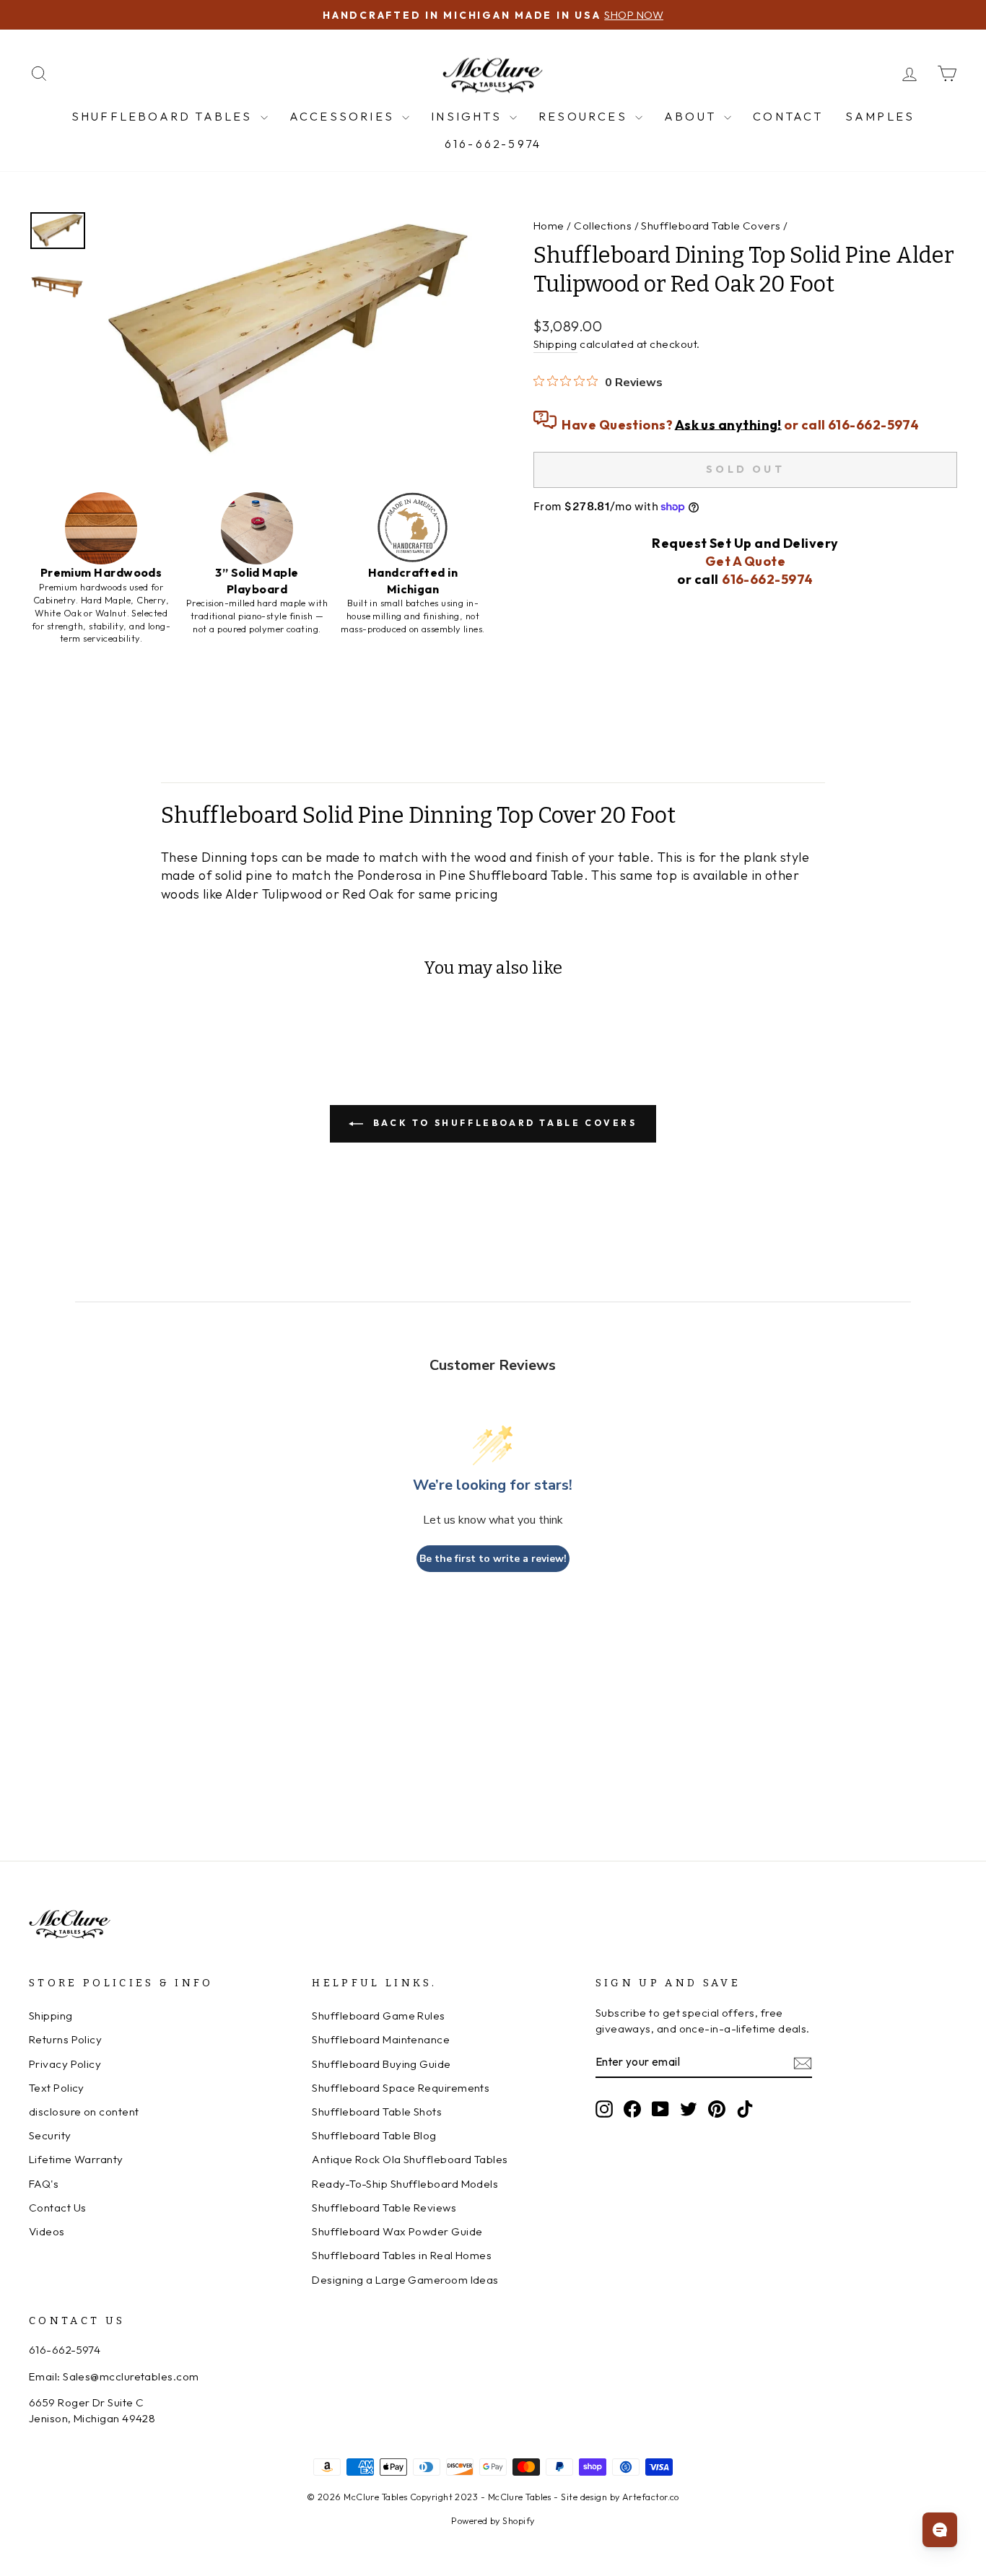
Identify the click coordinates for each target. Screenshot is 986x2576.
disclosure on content (84, 2112)
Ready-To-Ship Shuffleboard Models (405, 2184)
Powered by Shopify (493, 2520)
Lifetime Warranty (76, 2159)
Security (50, 2135)
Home (549, 226)
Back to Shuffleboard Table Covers (503, 1123)
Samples (880, 116)
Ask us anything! (728, 424)
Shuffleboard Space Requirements (401, 2088)
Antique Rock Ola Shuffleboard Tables (410, 2159)
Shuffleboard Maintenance (381, 2039)
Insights (468, 116)
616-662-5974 (493, 144)
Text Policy (57, 2088)
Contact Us (58, 2208)
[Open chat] (940, 2530)
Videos (47, 2231)
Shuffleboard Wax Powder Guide (397, 2231)
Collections (603, 226)
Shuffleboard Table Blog (374, 2135)
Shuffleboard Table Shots (377, 2112)
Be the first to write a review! (493, 1559)
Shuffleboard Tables (164, 116)
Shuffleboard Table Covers (711, 226)
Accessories (344, 116)
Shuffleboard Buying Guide (381, 2064)
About (692, 116)
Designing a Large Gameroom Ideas (405, 2280)
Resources (585, 116)
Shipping (555, 344)
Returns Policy (65, 2039)
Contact (788, 116)
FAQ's (44, 2184)
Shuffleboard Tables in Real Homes (402, 2255)
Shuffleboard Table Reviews (384, 2208)
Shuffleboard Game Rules (378, 2016)
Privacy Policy (65, 2064)
